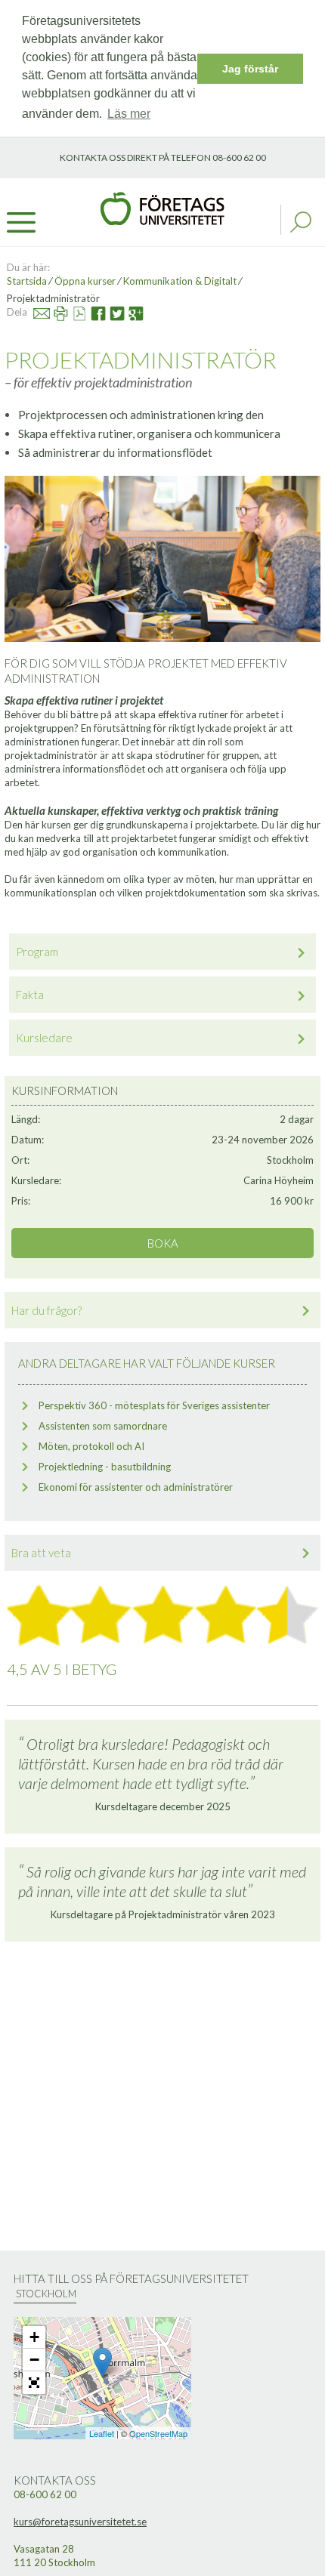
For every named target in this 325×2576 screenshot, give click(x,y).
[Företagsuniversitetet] (162, 207)
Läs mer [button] (129, 114)
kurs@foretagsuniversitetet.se (80, 2522)
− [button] (34, 2360)
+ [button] (34, 2337)
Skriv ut (54, 312)
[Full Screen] (34, 2383)
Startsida (27, 281)
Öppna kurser (85, 281)
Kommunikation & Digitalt (180, 281)
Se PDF (73, 312)
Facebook (93, 312)
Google (130, 312)
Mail (35, 312)
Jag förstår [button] (250, 69)
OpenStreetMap (158, 2433)
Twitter (110, 312)
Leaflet (102, 2433)
